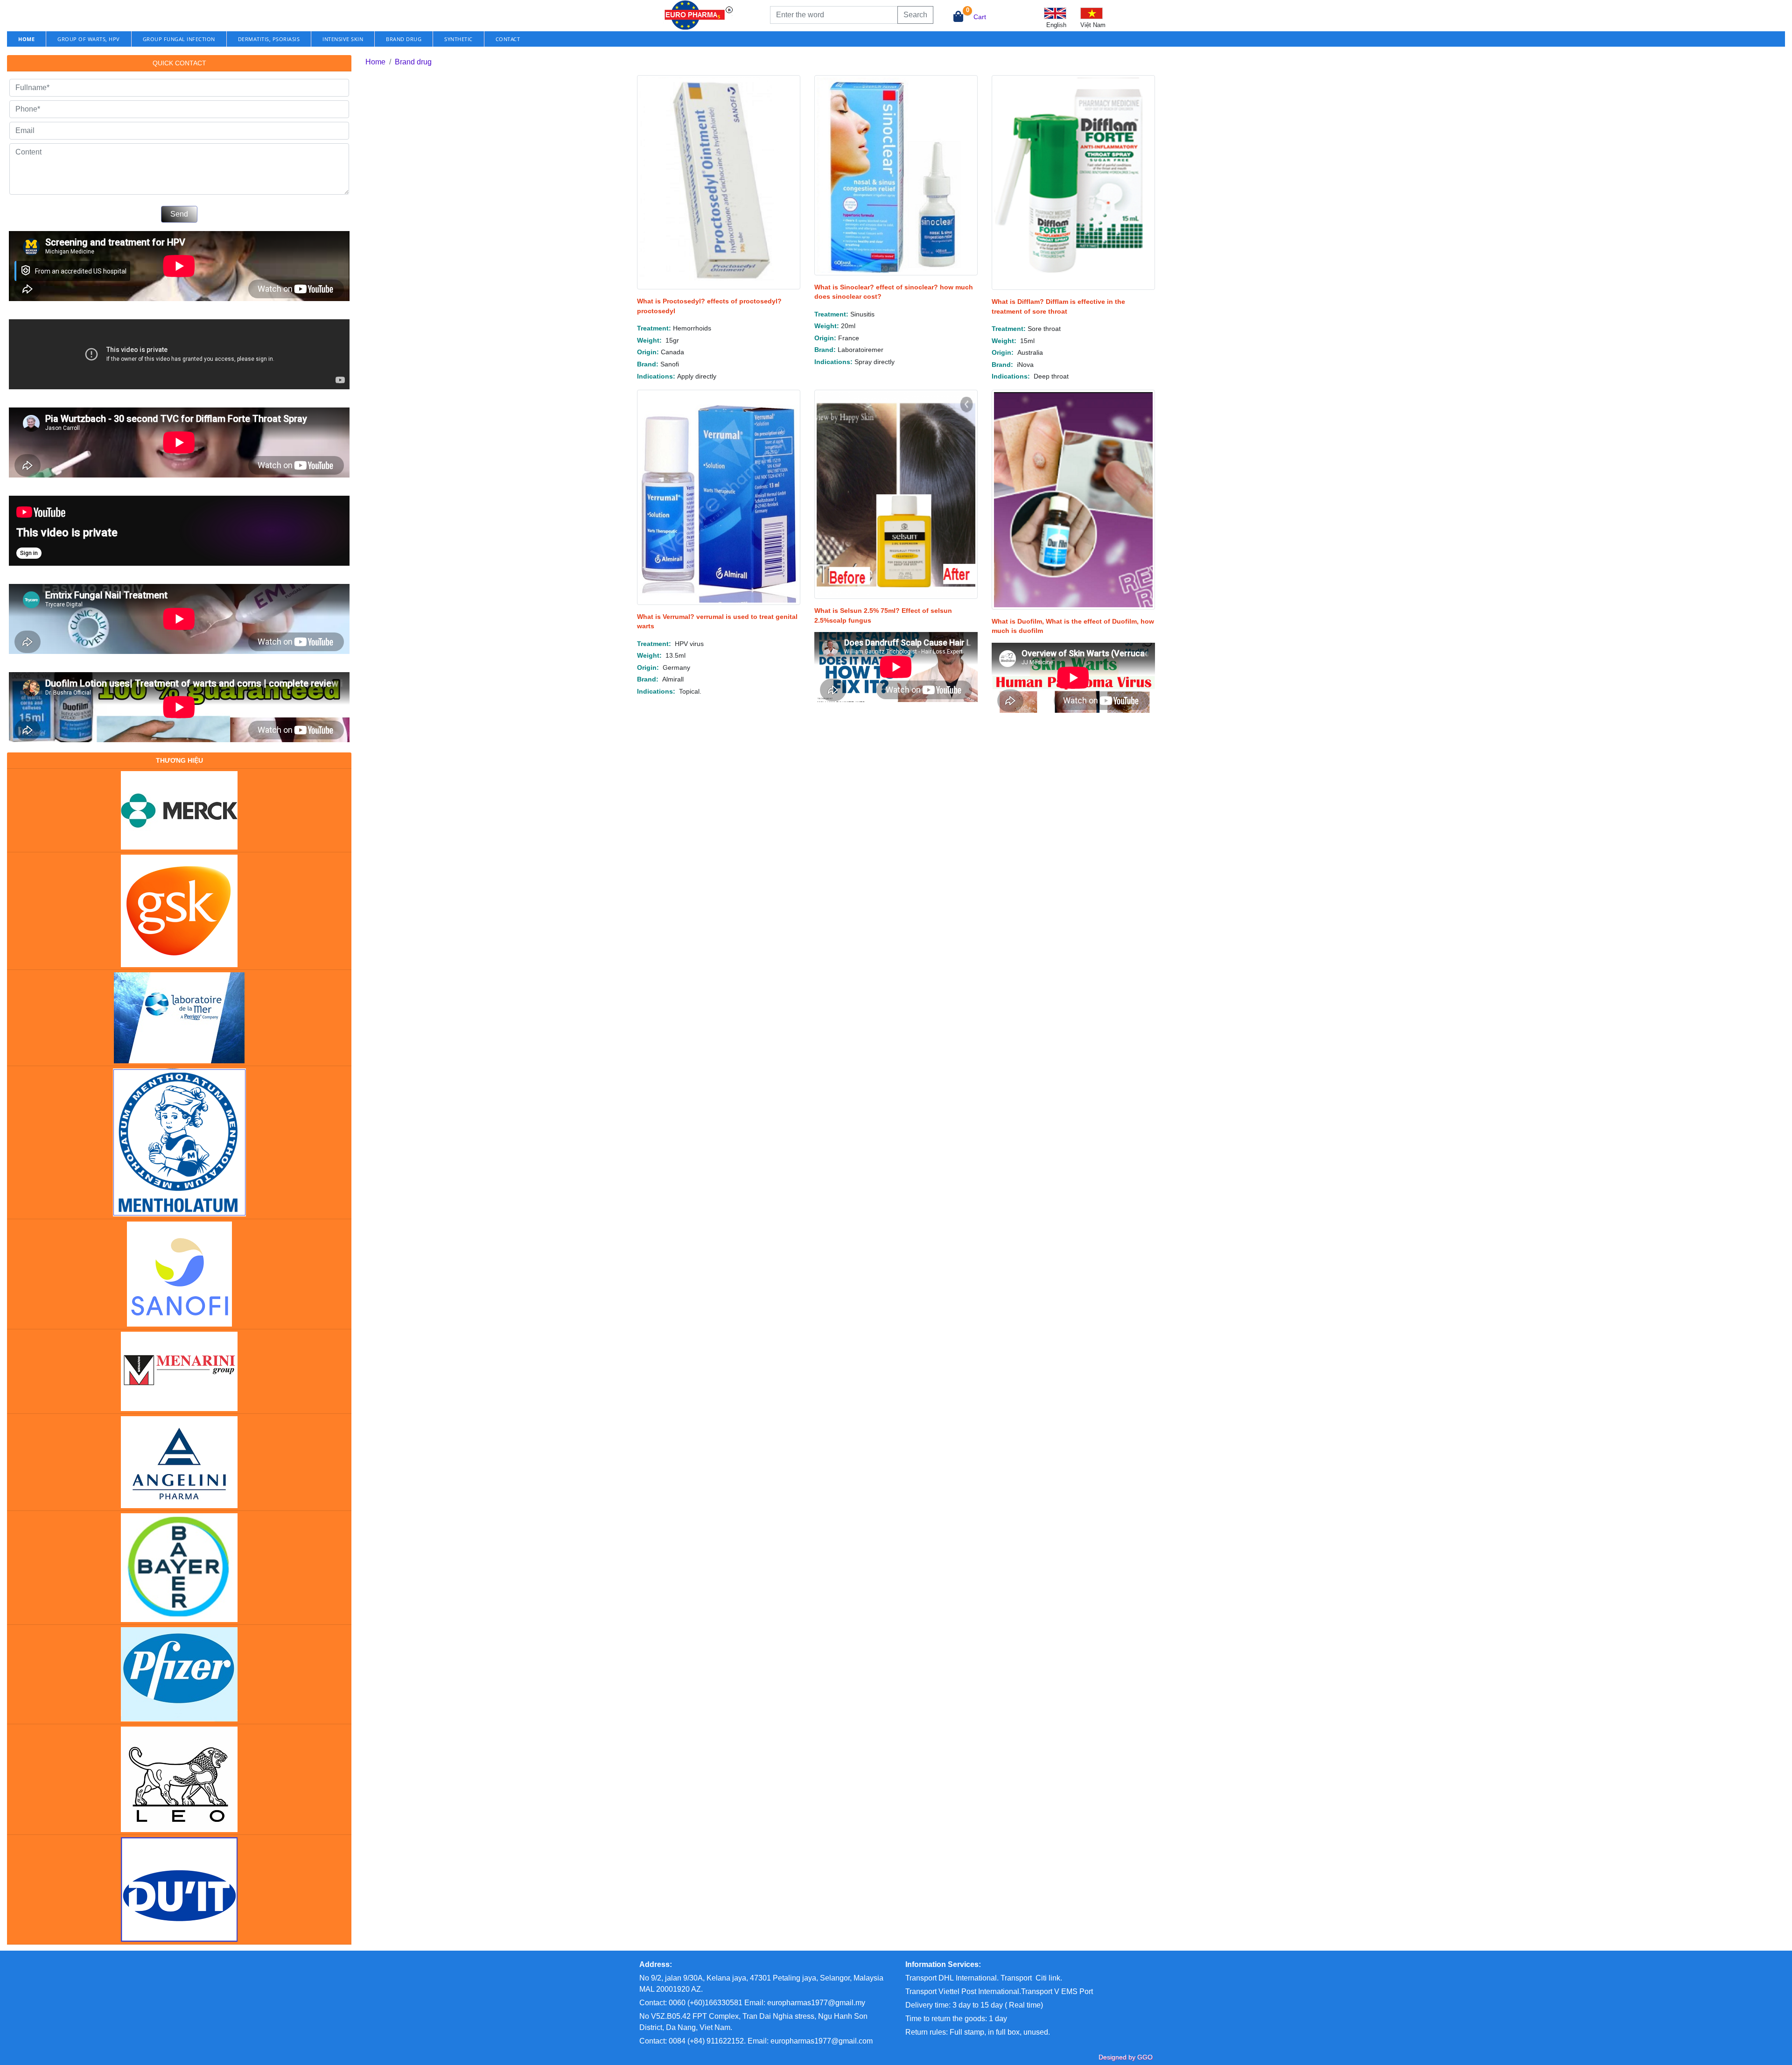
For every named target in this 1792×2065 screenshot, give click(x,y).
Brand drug (404, 39)
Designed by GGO (1126, 2057)
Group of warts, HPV (89, 39)
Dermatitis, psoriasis (269, 39)
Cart (980, 17)
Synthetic (458, 39)
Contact (508, 39)
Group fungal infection (179, 39)
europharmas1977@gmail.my (816, 2003)
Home (375, 62)
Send (179, 214)
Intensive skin (343, 39)
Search (915, 15)
